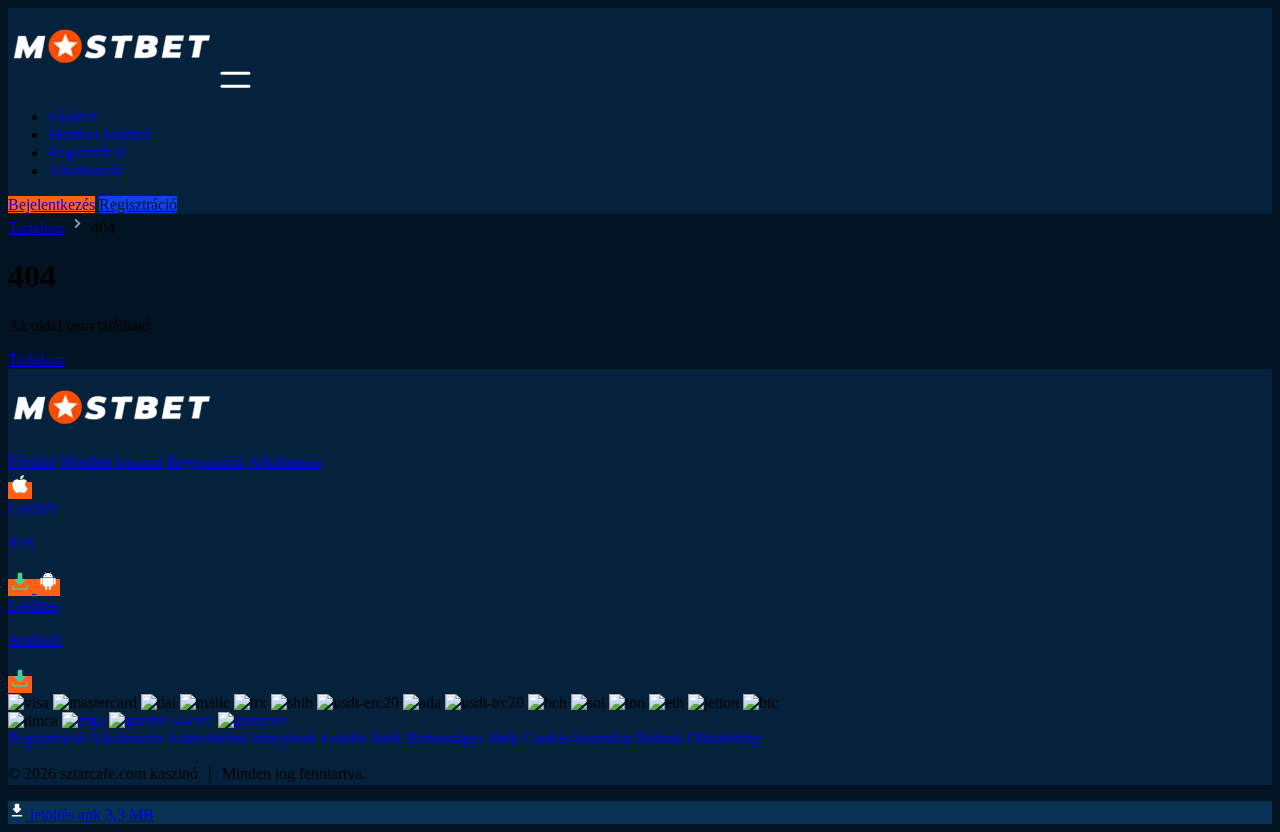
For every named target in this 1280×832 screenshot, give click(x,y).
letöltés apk (90, 814)
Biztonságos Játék (462, 738)
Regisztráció (87, 152)
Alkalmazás (85, 170)
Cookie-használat (577, 738)
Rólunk (659, 738)
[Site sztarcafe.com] (112, 82)
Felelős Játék (361, 738)
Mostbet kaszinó (99, 134)
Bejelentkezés (51, 204)
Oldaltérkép (724, 738)
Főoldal (72, 116)
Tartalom (36, 227)
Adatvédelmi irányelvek (241, 738)
